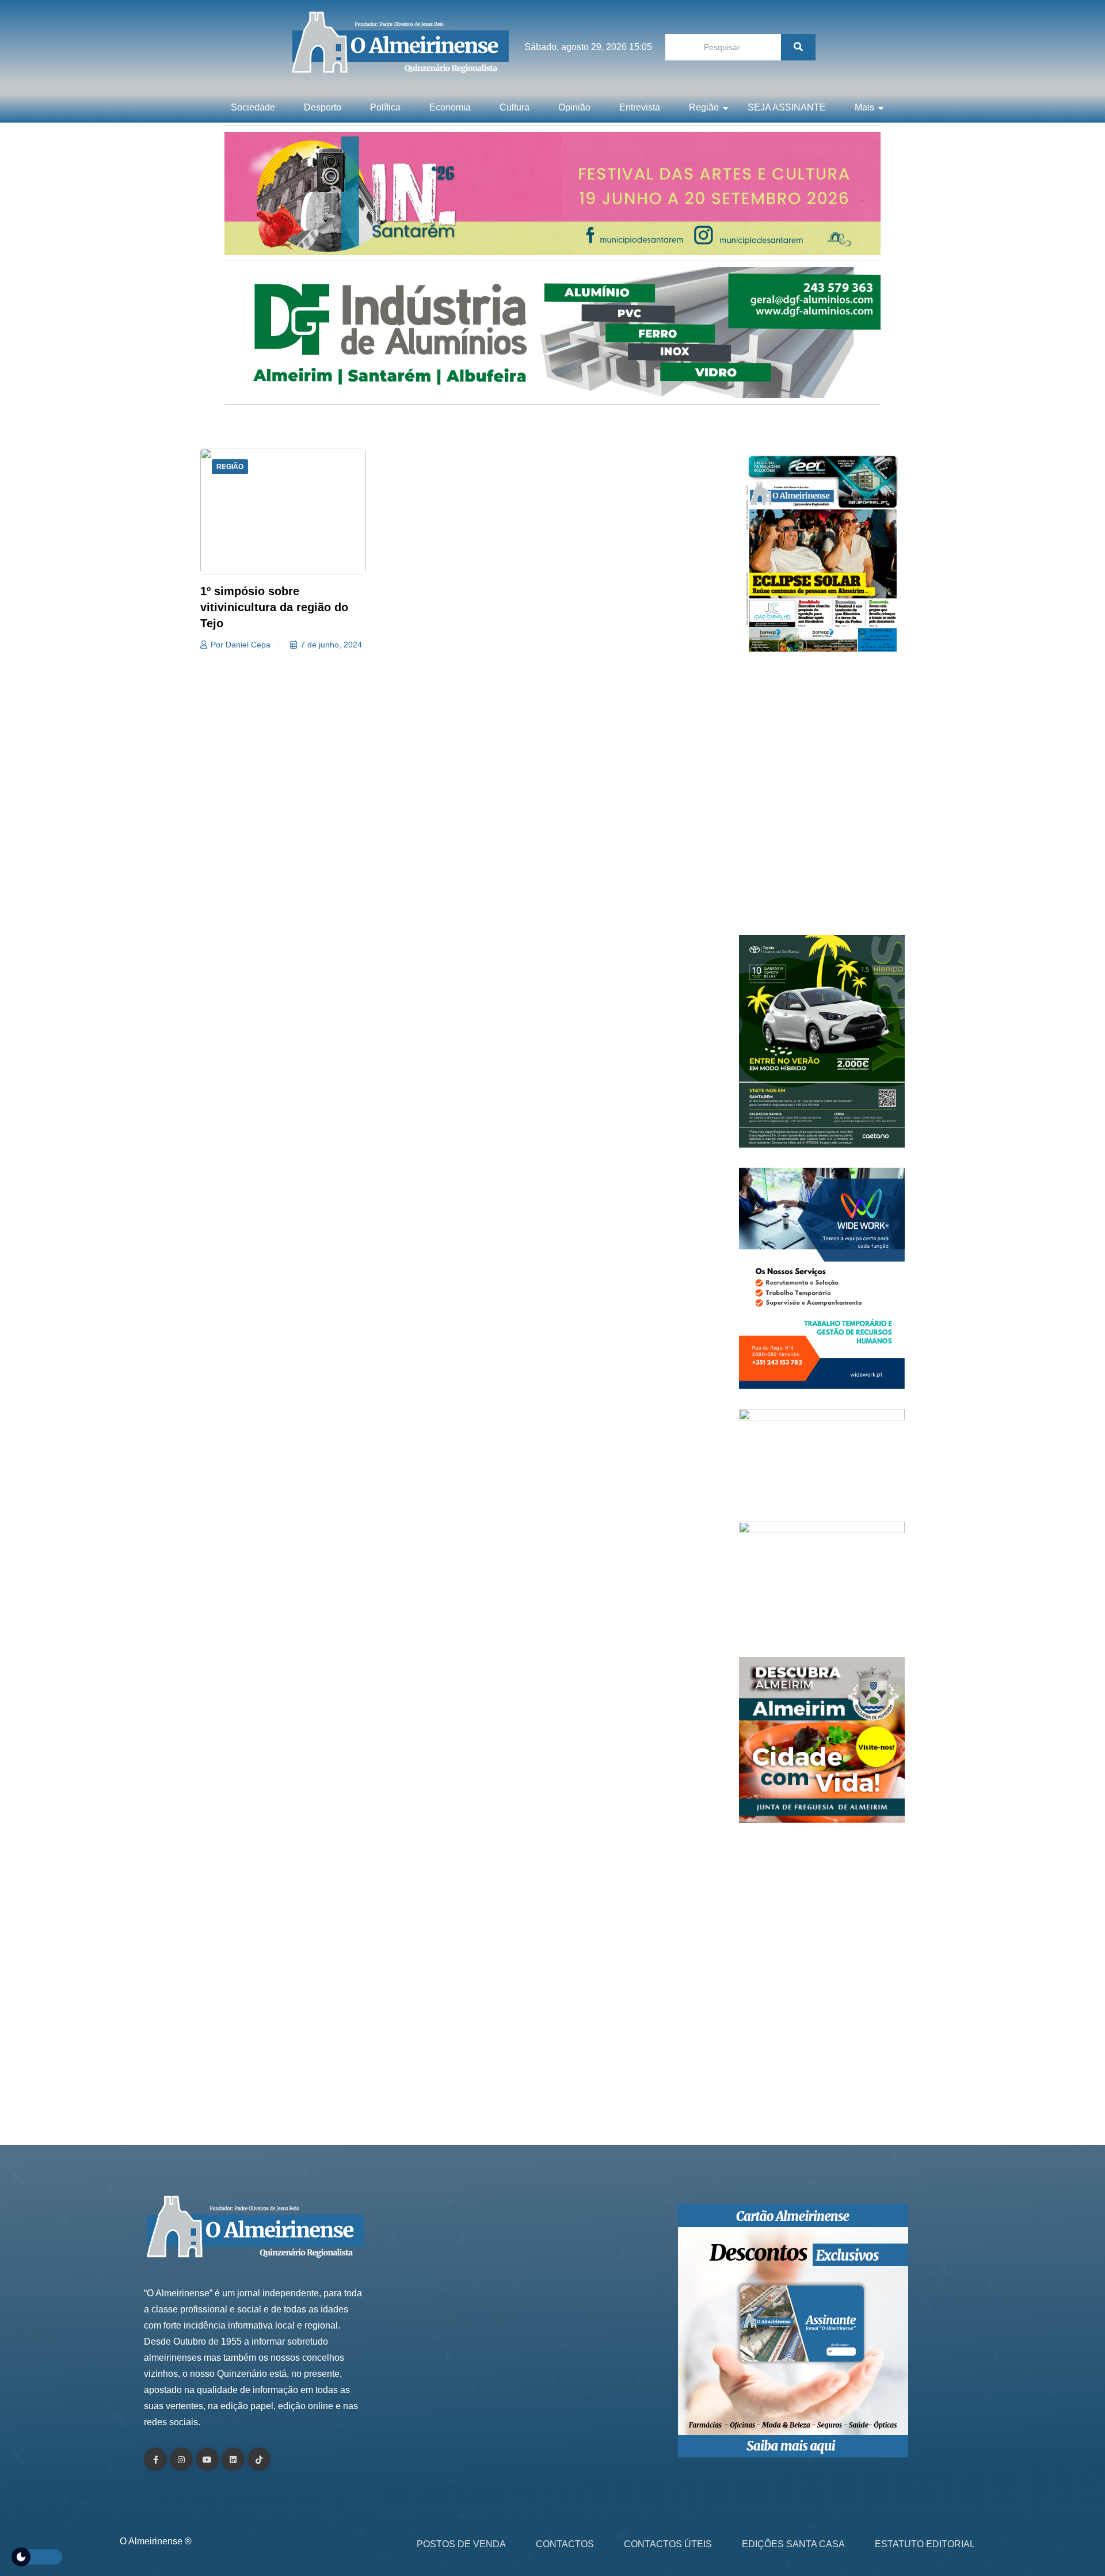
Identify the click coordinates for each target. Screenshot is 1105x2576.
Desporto (323, 107)
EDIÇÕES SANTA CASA (793, 2544)
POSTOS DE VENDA (461, 2544)
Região (704, 107)
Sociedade (253, 107)
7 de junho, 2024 (331, 645)
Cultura (515, 107)
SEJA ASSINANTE (787, 107)
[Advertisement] (822, 800)
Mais (864, 107)
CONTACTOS (565, 2544)
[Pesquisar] (798, 47)
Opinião (574, 107)
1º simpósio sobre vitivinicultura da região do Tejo (274, 607)
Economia (450, 107)
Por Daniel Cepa (241, 645)
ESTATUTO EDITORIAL (925, 2544)
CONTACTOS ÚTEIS (668, 2544)
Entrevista (640, 107)
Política (385, 107)
